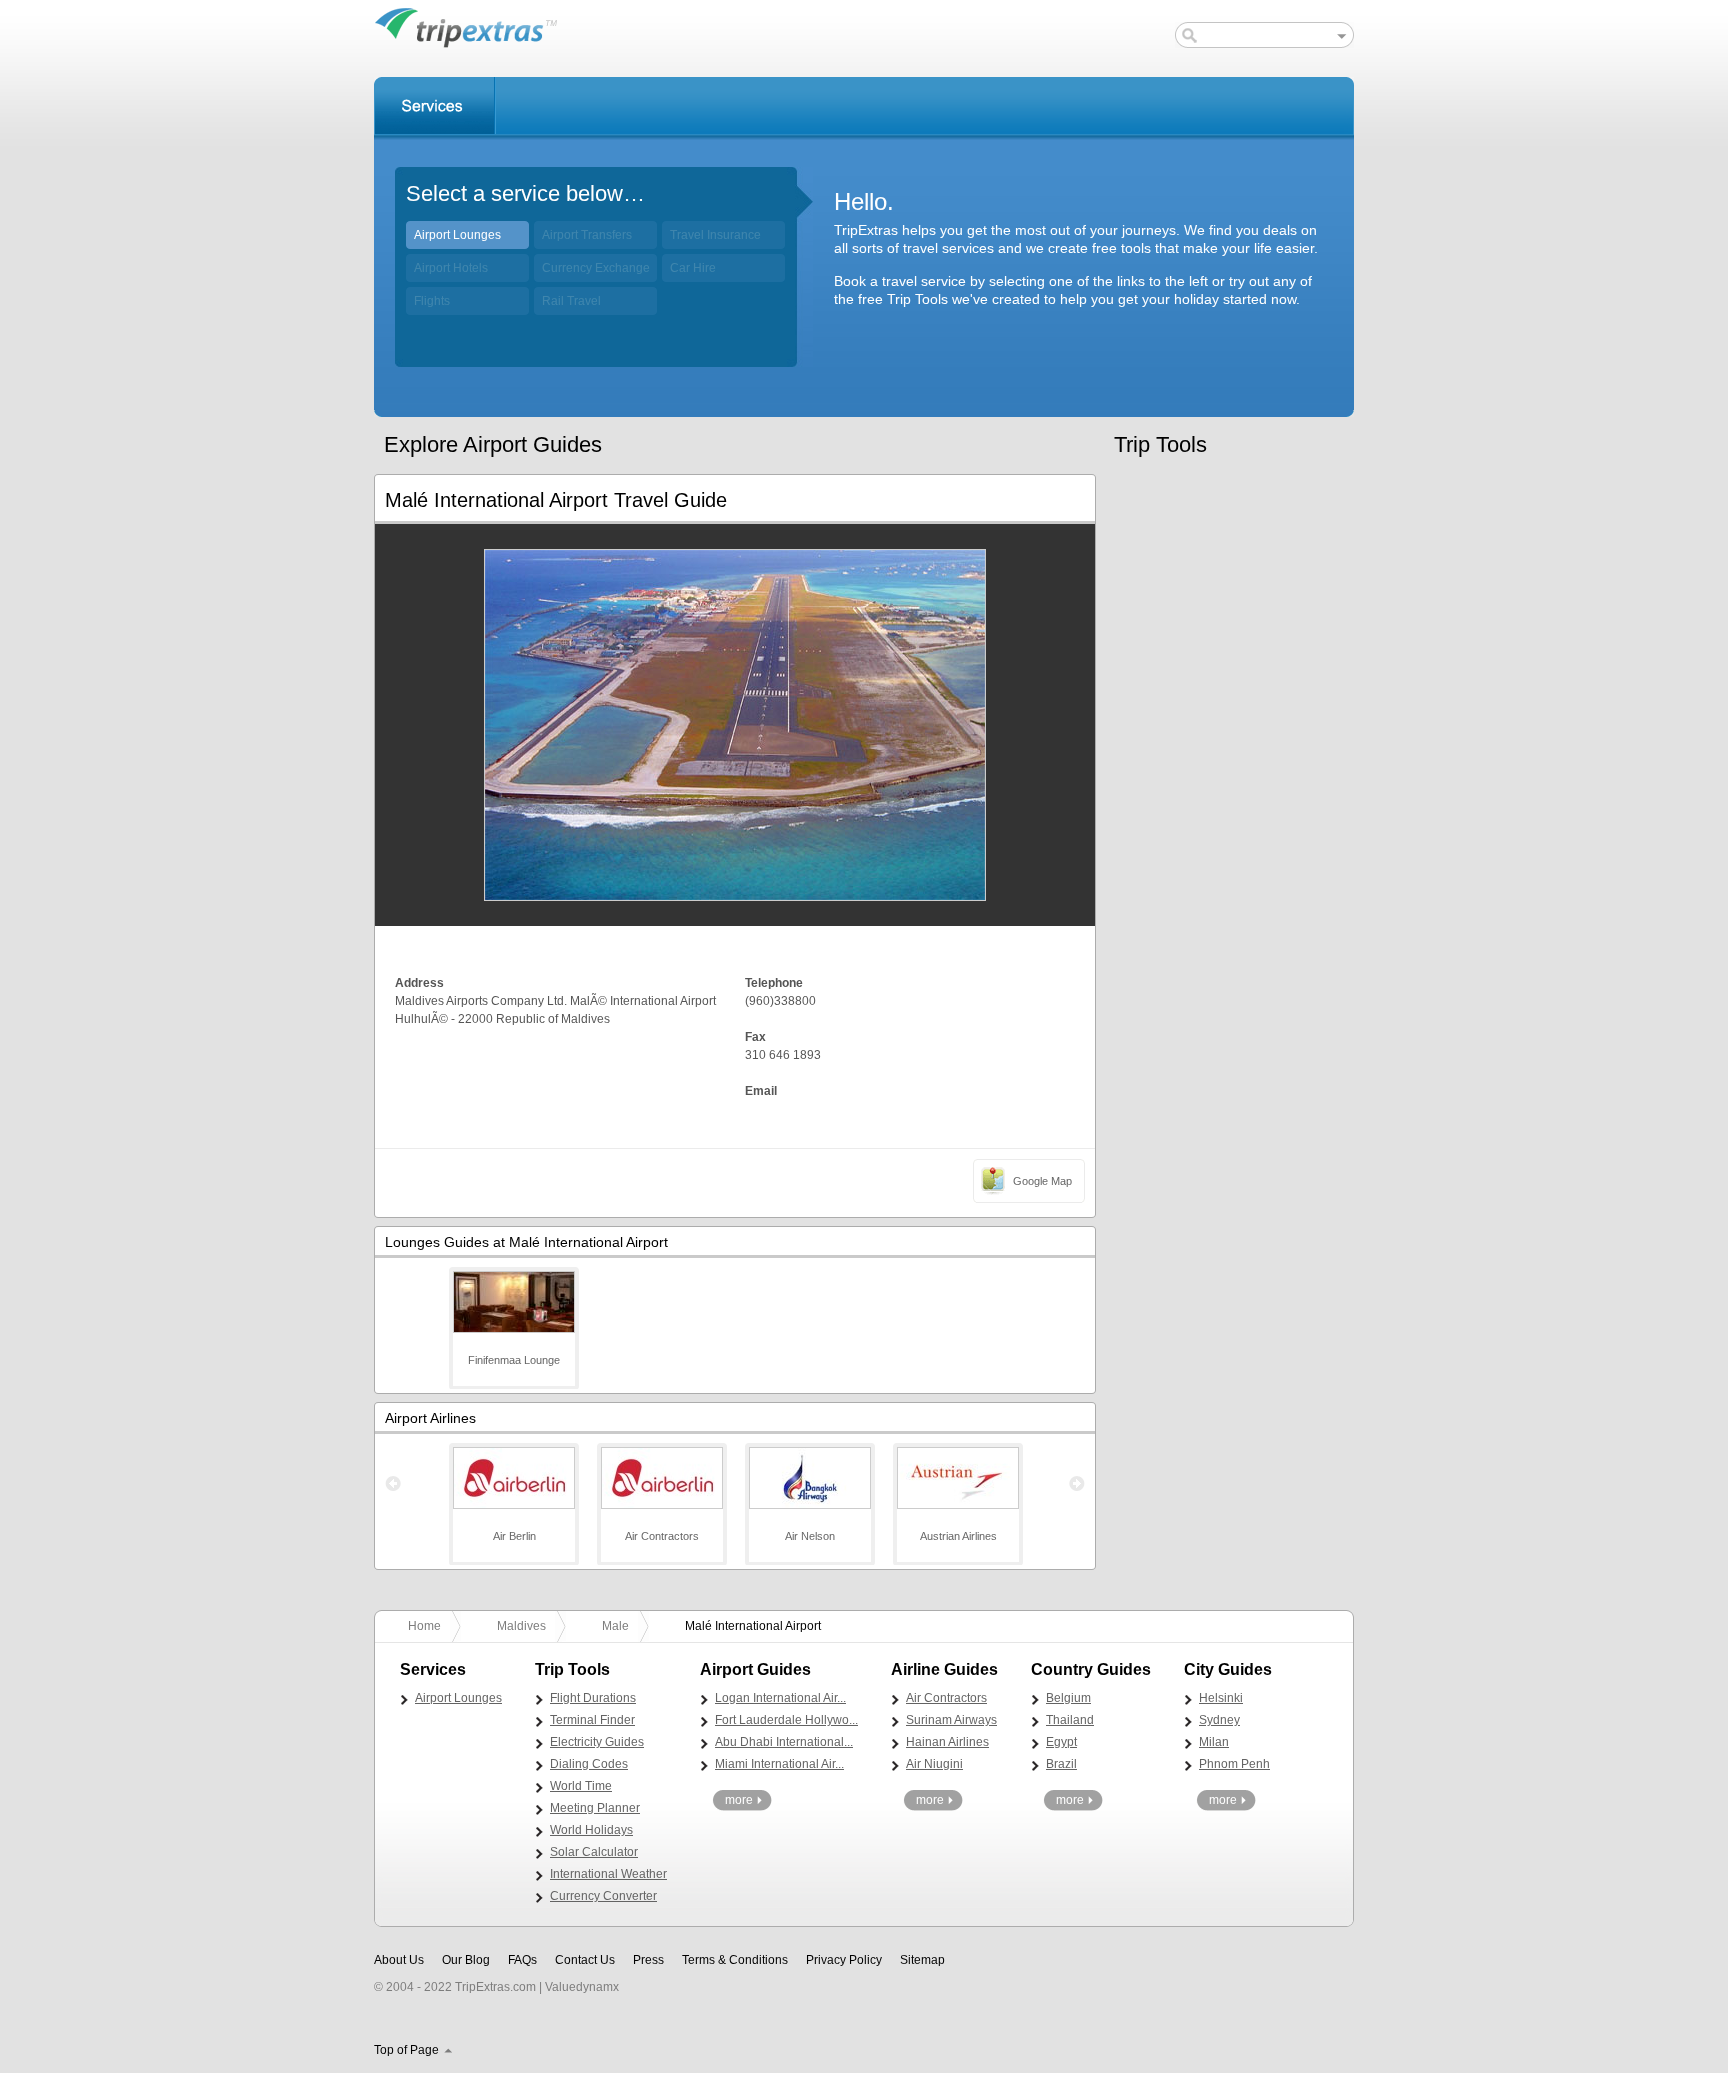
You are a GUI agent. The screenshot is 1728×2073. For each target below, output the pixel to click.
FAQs (522, 1960)
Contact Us (585, 1960)
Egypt (1061, 1742)
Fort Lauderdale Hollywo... (786, 1720)
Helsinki (1221, 1698)
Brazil (1061, 1764)
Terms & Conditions (735, 1960)
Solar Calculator (594, 1852)
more (739, 1800)
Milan (1214, 1742)
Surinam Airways (951, 1720)
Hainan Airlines (947, 1742)
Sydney (1219, 1720)
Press (648, 1960)
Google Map (1042, 1181)
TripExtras (466, 27)
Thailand (1070, 1720)
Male (615, 1626)
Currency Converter (603, 1896)
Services (435, 106)
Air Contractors (946, 1698)
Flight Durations (593, 1698)
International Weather (608, 1874)
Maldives (521, 1626)
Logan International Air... (780, 1698)
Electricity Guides (597, 1742)
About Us (399, 1960)
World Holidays (591, 1830)
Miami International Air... (779, 1764)
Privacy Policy (844, 1960)
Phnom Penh (1234, 1764)
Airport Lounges (457, 235)
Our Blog (466, 1960)
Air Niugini (934, 1764)
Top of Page (406, 2050)
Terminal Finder (592, 1720)
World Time (581, 1786)
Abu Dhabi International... (784, 1742)
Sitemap (922, 1960)
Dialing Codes (589, 1764)
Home (424, 1626)
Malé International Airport (753, 1626)
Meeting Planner (595, 1808)
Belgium (1068, 1698)
